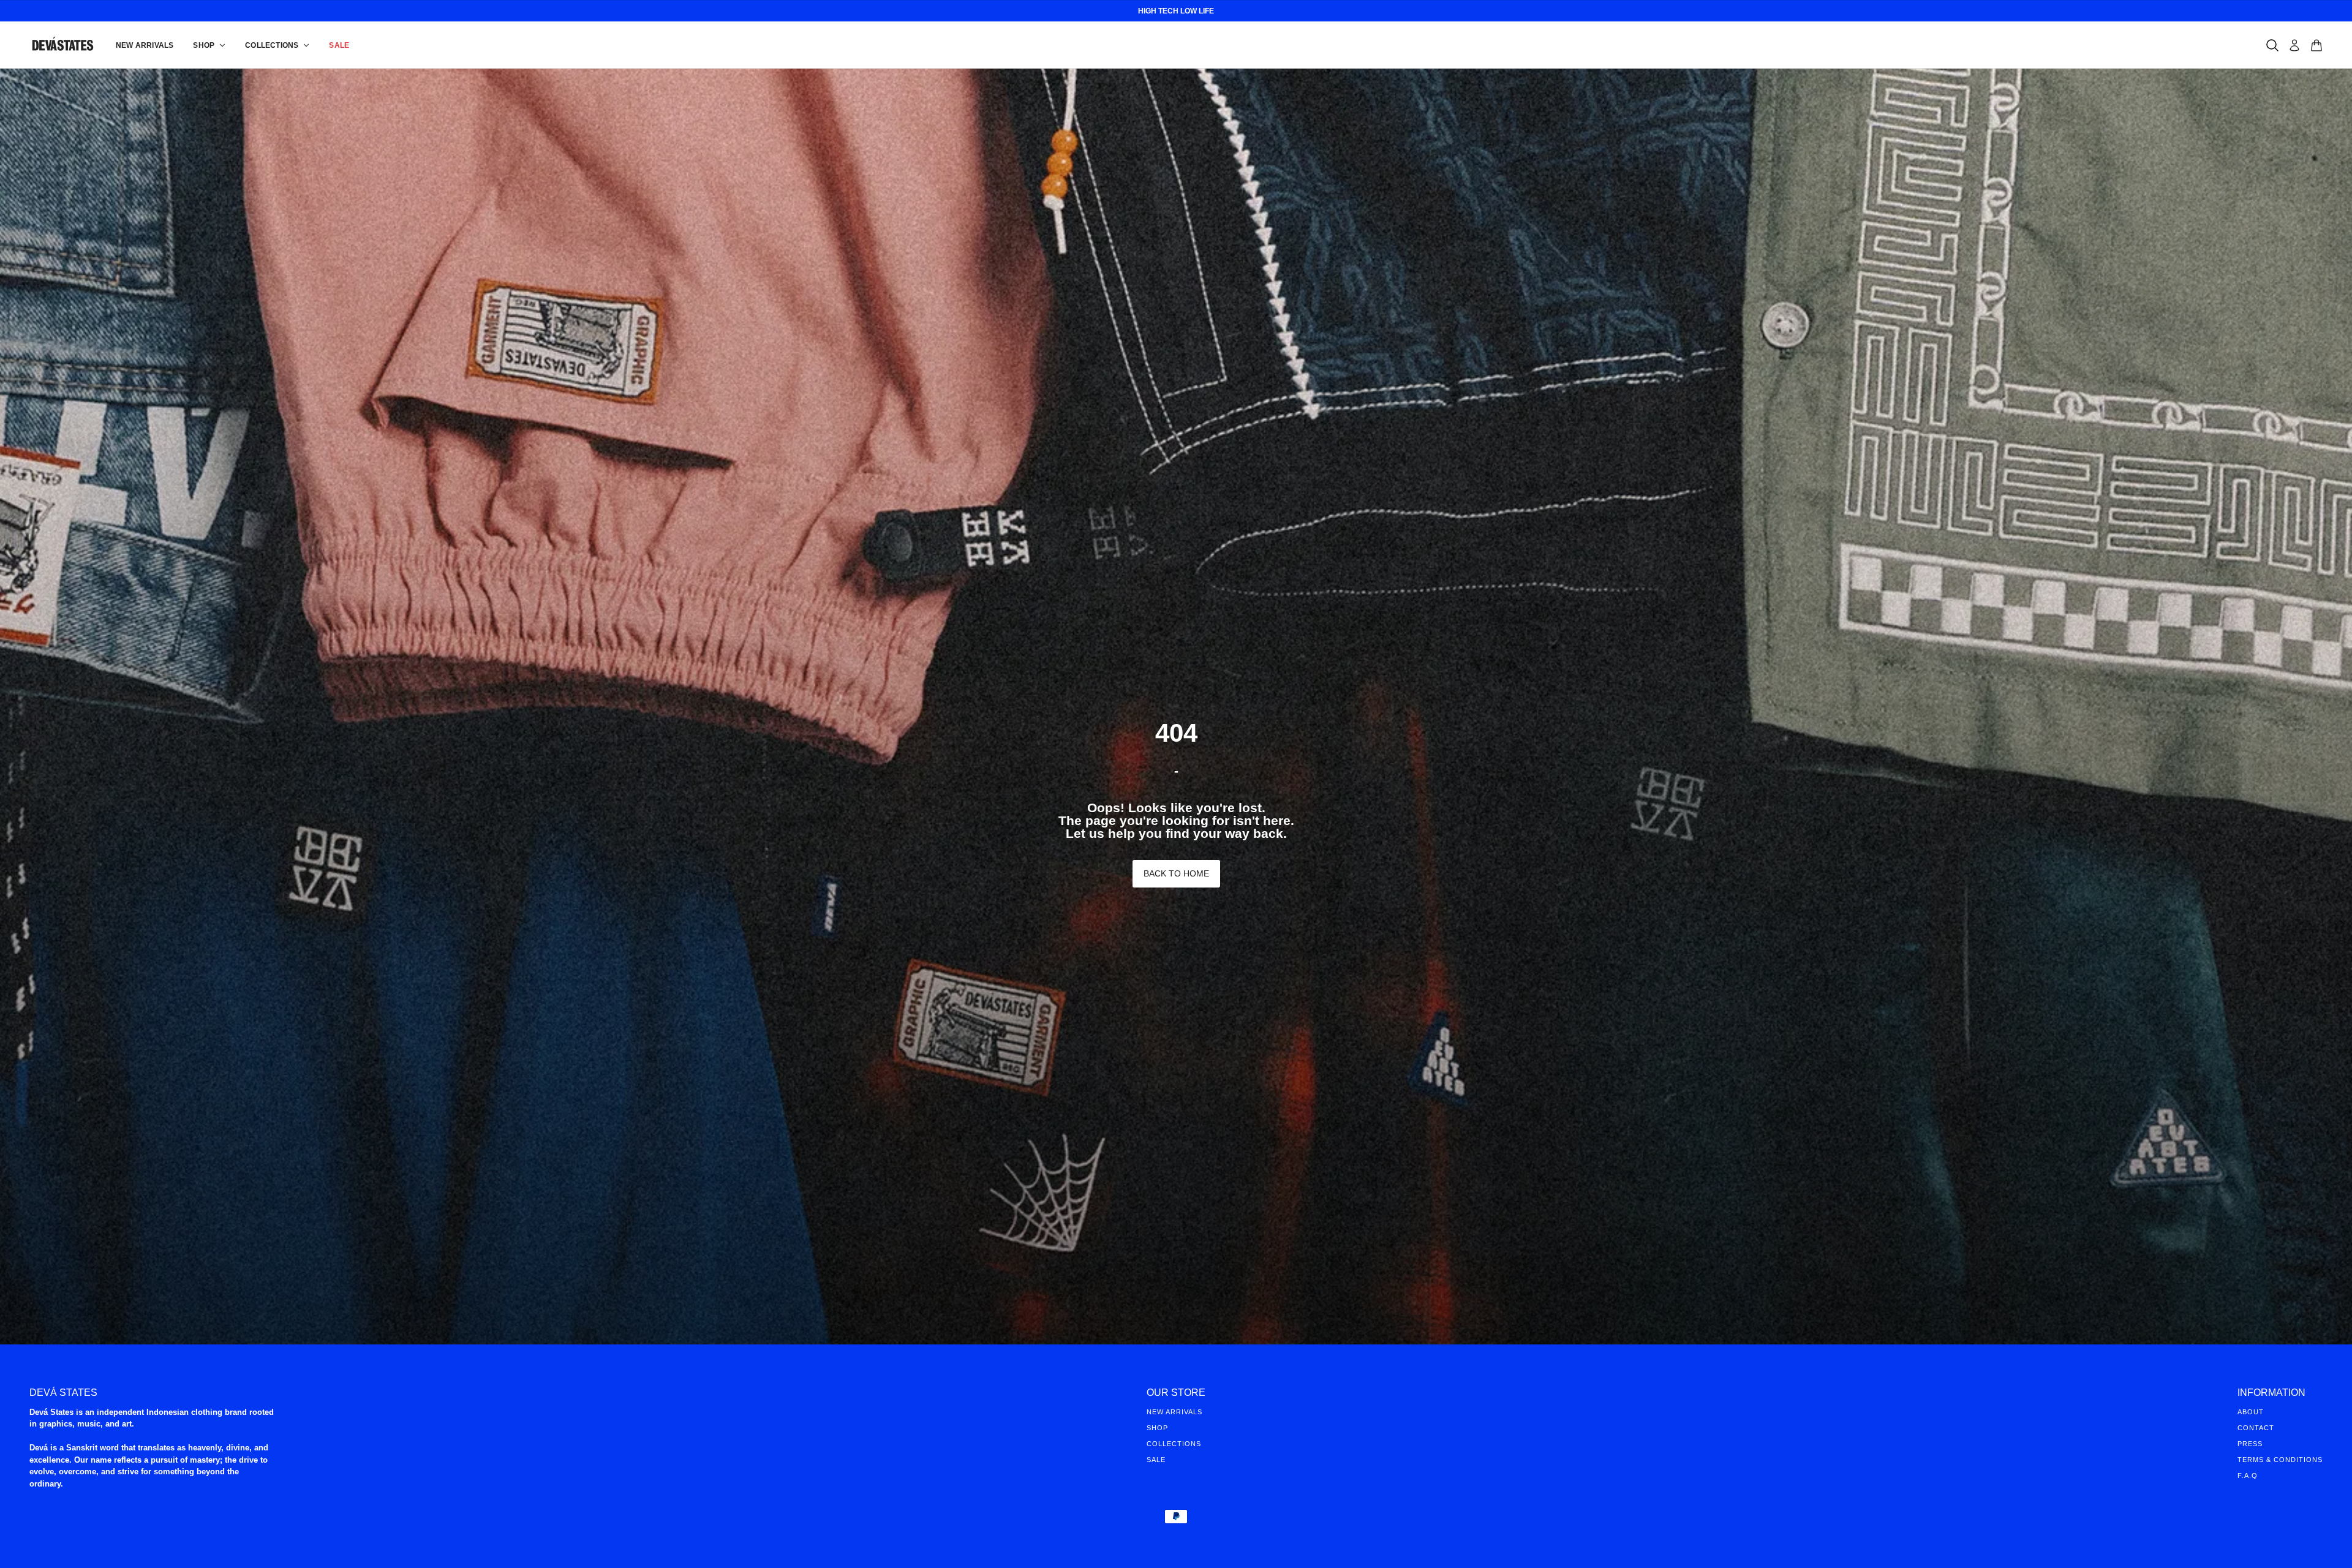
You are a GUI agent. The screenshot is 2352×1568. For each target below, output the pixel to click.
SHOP (1157, 1428)
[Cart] (2316, 45)
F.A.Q (2248, 1476)
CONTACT (2256, 1428)
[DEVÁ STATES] (63, 45)
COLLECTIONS (1174, 1444)
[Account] (2294, 45)
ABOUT (2251, 1412)
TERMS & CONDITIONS (2280, 1460)
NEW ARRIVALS (1174, 1412)
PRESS (2250, 1444)
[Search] (2272, 45)
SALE (1156, 1460)
